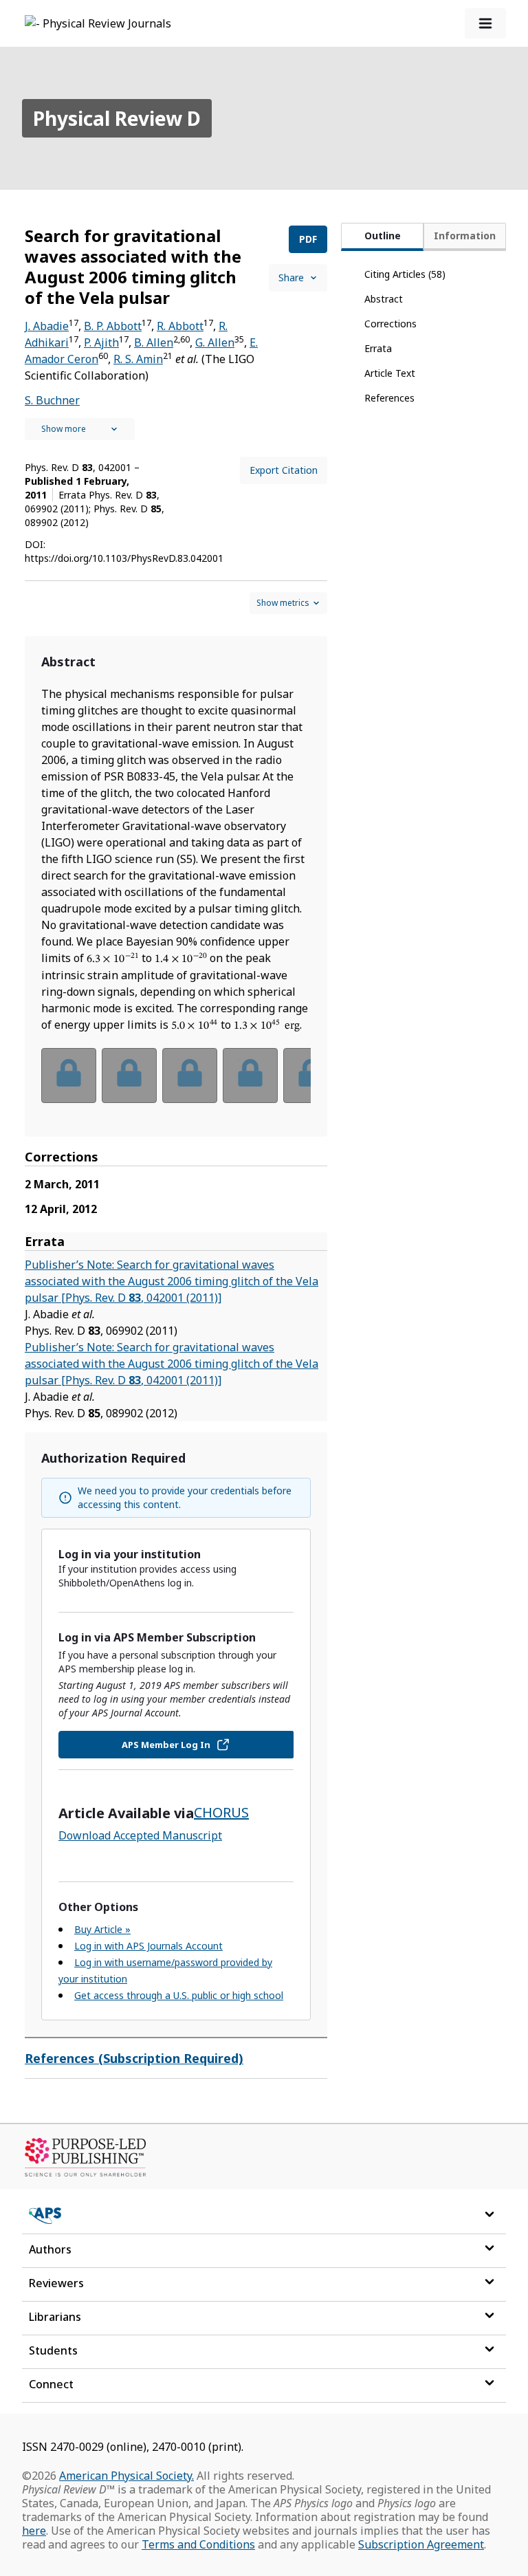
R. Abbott (180, 326)
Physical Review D (117, 118)
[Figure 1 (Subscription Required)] (69, 1076)
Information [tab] (465, 236)
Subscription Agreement (421, 2544)
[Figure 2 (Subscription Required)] (129, 1076)
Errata (378, 348)
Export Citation (284, 470)
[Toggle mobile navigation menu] (485, 23)
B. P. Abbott (113, 326)
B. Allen (154, 342)
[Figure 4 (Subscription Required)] (250, 1076)
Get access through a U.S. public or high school (179, 1995)
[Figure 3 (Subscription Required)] (190, 1076)
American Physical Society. (126, 2476)
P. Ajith (101, 342)
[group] (176, 1084)
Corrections (390, 324)
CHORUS (221, 1812)
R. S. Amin (138, 359)
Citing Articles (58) (405, 274)
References (389, 398)
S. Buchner (52, 400)
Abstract (384, 299)
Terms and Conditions (198, 2544)
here (34, 2531)
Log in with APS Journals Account (148, 1946)
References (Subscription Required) (134, 2058)
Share (291, 277)
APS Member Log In (166, 1745)
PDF (308, 239)
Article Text (390, 373)
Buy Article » (102, 1929)
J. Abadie (47, 326)
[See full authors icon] (80, 429)
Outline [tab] (383, 236)
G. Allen (215, 342)
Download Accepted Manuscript (140, 1835)
